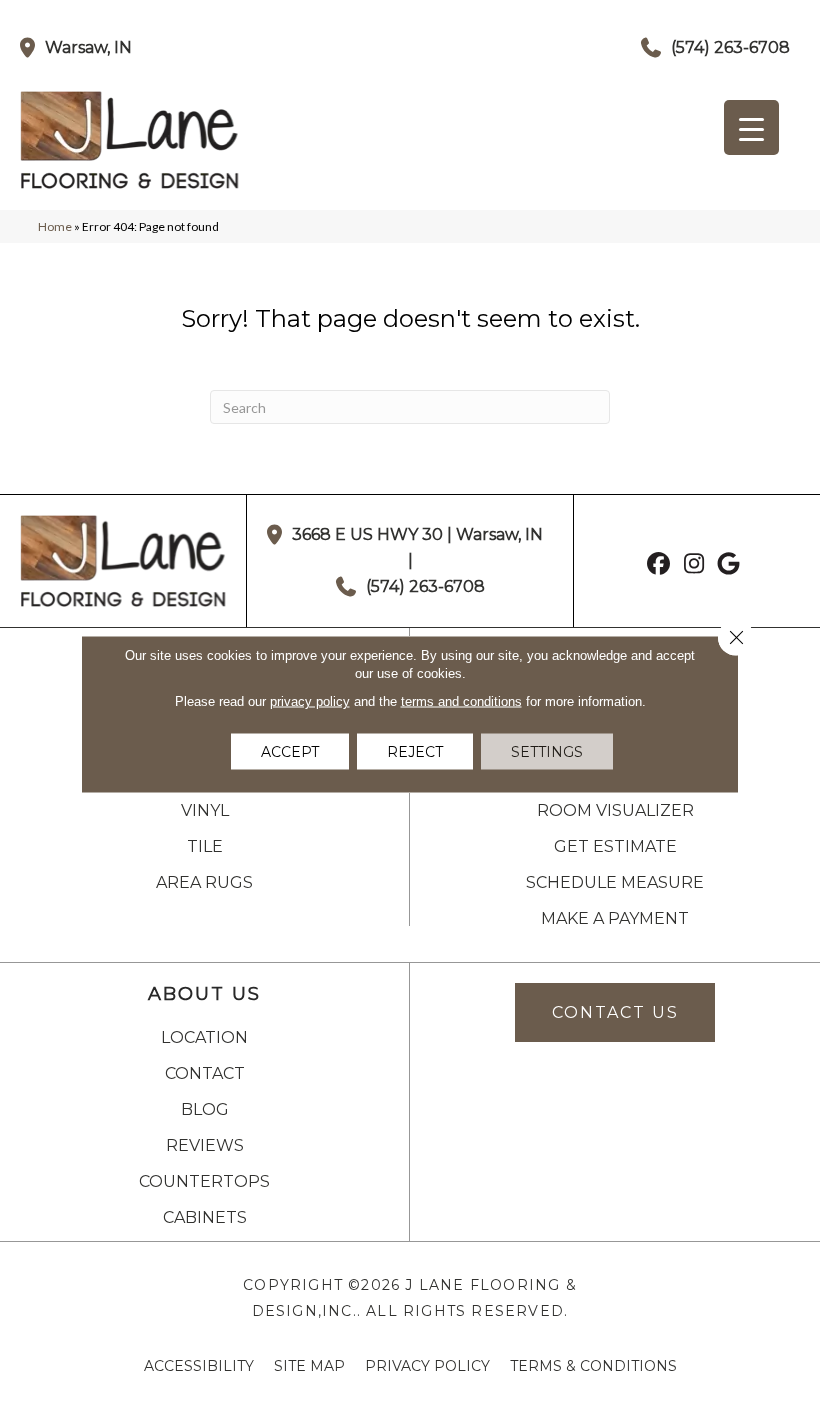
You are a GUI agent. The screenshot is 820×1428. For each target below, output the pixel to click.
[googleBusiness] (729, 566)
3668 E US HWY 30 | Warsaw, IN (417, 534)
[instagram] (694, 566)
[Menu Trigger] (751, 127)
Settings (547, 752)
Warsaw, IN (88, 47)
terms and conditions (461, 701)
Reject (415, 752)
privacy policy (310, 701)
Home (55, 226)
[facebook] (659, 566)
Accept (290, 752)
